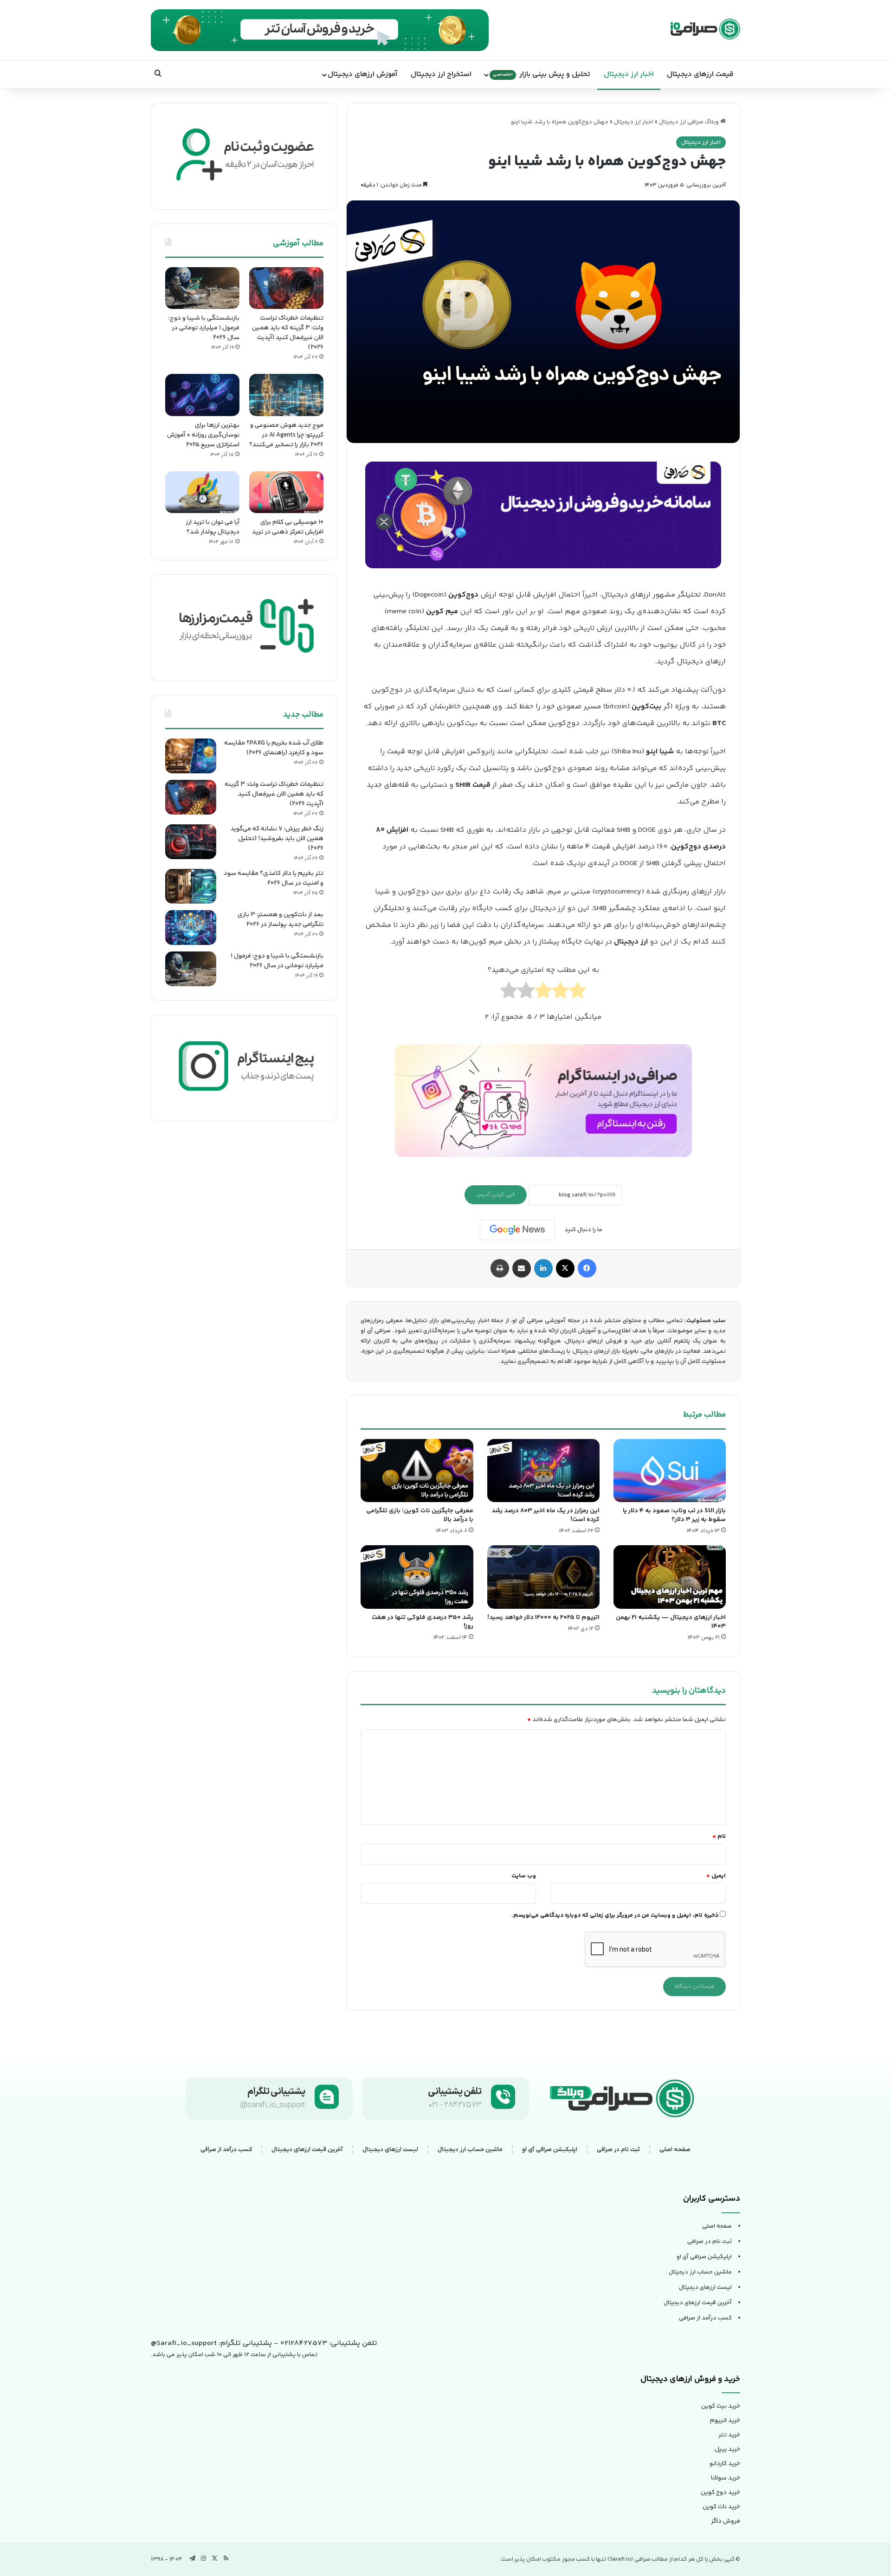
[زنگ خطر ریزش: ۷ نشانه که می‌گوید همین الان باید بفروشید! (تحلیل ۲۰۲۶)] (191, 842)
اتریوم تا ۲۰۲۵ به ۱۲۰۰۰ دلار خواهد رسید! (543, 1618)
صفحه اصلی (675, 2149)
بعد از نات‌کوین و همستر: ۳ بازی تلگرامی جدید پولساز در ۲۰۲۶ (281, 920)
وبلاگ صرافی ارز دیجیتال (690, 122)
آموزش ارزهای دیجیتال (362, 74)
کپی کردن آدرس (496, 1195)
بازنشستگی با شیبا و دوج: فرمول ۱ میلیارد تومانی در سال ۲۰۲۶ (204, 328)
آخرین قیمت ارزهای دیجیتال (307, 2149)
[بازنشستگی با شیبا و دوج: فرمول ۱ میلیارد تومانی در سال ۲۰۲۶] (202, 288)
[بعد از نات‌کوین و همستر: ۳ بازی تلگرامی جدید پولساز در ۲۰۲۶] (191, 928)
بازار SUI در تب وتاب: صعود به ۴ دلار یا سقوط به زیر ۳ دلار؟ (674, 1515)
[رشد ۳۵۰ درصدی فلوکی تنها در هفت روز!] (417, 1577)
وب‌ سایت (524, 1876)
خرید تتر (729, 2435)
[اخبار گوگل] (517, 1230)
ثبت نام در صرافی (618, 2149)
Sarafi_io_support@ (184, 2343)
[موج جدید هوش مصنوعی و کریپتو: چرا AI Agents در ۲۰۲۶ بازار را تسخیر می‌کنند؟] (286, 395)
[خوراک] (226, 2558)
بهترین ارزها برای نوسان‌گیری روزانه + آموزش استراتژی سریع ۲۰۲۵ (203, 435)
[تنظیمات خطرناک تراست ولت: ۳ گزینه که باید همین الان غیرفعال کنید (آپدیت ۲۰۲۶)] (286, 288)
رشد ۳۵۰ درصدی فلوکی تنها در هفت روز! (423, 1622)
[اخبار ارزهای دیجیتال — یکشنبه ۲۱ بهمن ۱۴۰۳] (670, 1577)
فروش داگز (726, 2521)
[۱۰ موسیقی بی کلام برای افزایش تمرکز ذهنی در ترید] (286, 492)
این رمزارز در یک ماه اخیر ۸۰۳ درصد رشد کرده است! (546, 1515)
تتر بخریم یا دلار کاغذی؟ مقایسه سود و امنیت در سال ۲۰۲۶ (274, 878)
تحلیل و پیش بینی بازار (542, 74)
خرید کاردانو (725, 2464)
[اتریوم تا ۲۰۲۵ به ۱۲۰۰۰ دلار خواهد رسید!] (543, 1577)
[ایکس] (565, 1268)
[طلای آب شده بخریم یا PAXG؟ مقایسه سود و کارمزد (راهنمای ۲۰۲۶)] (191, 756)
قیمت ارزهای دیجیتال (700, 74)
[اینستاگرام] (204, 2558)
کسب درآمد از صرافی (226, 2149)
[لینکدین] (543, 1268)
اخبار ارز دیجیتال (629, 74)
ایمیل (716, 1876)
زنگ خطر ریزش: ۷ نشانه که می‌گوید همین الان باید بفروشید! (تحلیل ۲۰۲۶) (277, 839)
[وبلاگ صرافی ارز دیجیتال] (705, 29)
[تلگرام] (193, 2558)
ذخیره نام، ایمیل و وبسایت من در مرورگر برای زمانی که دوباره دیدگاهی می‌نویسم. (615, 1915)
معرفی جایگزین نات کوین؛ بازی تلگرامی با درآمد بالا (420, 1515)
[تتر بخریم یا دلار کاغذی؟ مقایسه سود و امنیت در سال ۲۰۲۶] (191, 886)
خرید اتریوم (725, 2421)
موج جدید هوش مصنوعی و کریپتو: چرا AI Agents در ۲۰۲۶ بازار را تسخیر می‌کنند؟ (286, 435)
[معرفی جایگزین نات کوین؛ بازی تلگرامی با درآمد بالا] (417, 1471)
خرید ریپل (727, 2449)
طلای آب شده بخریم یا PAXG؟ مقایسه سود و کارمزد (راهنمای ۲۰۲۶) (274, 748)
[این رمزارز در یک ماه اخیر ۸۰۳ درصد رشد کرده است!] (543, 1471)
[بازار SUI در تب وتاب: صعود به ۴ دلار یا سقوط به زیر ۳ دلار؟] (670, 1471)
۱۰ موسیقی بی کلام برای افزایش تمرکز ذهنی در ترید (288, 527)
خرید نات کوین (721, 2507)
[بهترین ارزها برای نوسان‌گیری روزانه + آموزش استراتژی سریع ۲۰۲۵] (202, 395)
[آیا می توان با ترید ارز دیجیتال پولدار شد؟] (202, 492)
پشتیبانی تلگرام (277, 2092)
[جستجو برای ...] (158, 75)
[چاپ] (500, 1268)
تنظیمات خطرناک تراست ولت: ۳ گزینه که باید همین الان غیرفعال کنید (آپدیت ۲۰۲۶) (288, 333)
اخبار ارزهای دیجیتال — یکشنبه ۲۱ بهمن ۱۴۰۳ (671, 1622)
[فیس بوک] (587, 1268)
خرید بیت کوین (721, 2406)
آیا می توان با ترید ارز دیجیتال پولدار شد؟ (213, 527)
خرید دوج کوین (720, 2492)
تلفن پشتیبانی (455, 2092)
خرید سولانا (726, 2478)
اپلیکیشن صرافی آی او (550, 2149)
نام (719, 1837)
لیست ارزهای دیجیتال (390, 2149)
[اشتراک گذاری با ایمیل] (522, 1268)
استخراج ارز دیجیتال (441, 74)
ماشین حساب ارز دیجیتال (470, 2149)
